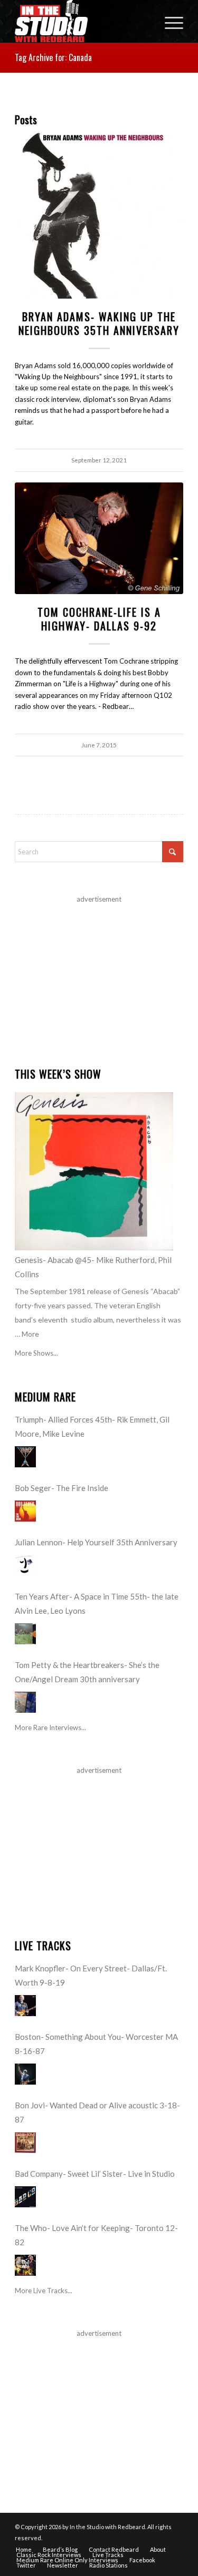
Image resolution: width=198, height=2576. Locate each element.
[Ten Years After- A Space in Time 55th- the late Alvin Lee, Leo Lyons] (25, 1634)
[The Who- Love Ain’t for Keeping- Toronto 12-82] (25, 2265)
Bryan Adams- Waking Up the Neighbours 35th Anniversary (99, 323)
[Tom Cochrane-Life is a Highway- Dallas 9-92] (99, 539)
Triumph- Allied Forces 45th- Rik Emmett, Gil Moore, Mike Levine (92, 1427)
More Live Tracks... (44, 2291)
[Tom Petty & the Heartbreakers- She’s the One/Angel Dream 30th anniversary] (25, 1702)
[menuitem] (169, 21)
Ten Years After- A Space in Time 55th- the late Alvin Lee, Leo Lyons (97, 1603)
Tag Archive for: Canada (53, 57)
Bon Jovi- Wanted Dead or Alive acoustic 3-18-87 (97, 2112)
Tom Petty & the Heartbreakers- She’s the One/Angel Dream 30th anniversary (87, 1672)
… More (27, 1334)
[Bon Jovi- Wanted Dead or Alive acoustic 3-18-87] (25, 2143)
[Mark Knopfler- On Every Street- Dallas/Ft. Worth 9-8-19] (25, 2006)
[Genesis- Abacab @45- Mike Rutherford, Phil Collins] (94, 1171)
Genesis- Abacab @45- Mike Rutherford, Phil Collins (93, 1267)
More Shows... (36, 1353)
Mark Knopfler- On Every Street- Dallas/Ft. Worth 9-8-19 (91, 1975)
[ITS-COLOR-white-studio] (82, 21)
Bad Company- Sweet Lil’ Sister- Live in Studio (95, 2174)
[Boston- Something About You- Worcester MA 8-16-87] (25, 2074)
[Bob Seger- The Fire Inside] (25, 1511)
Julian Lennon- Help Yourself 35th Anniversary (96, 1542)
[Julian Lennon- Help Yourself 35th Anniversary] (25, 1565)
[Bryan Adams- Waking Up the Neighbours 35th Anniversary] (99, 215)
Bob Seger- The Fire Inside (62, 1488)
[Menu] (169, 21)
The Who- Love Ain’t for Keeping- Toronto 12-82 (96, 2235)
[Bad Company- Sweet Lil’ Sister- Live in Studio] (25, 2197)
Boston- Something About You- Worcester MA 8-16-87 (96, 2044)
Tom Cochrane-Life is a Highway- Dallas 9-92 (99, 619)
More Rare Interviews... (50, 1728)
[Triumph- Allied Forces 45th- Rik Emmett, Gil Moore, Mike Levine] (25, 1457)
